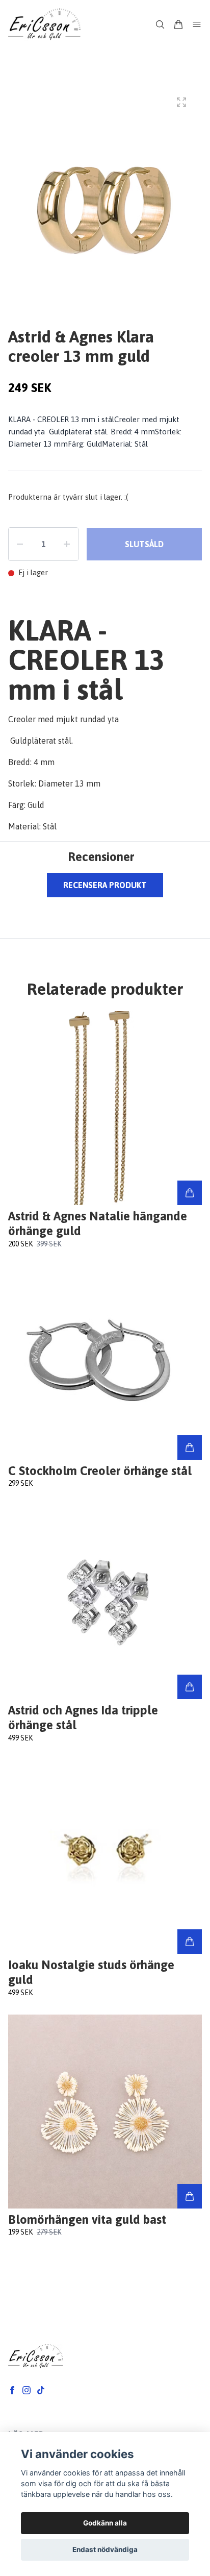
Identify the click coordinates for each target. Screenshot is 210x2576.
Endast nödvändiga (105, 2549)
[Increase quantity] (67, 544)
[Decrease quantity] (20, 544)
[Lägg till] (190, 1193)
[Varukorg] (178, 24)
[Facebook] (12, 2390)
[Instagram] (27, 2390)
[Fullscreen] (181, 102)
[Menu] (197, 24)
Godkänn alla (105, 2523)
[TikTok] (41, 2390)
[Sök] (160, 24)
